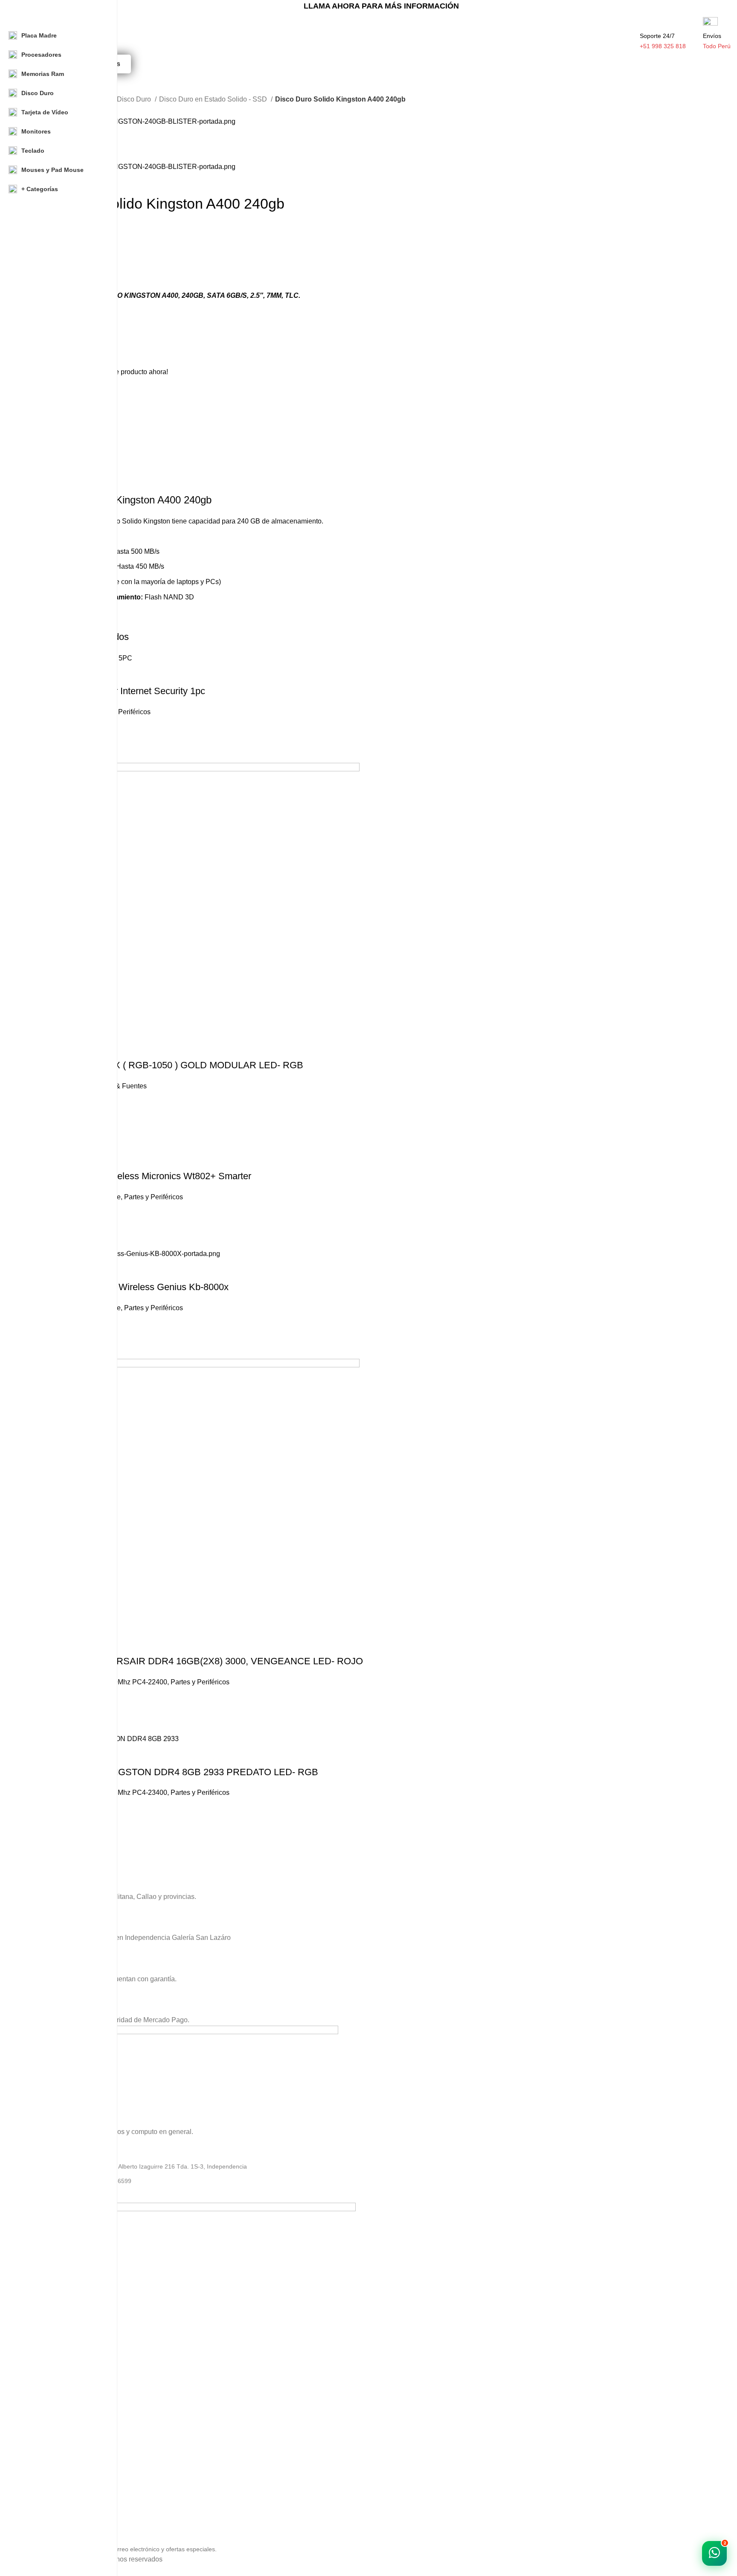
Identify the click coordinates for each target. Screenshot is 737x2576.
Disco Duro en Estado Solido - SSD (214, 99)
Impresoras (47, 2448)
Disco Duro (135, 99)
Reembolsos (49, 2503)
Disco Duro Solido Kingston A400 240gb (122, 500)
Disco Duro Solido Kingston (128, 521)
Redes (41, 2419)
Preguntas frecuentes (61, 2518)
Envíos (41, 2489)
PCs (38, 2375)
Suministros (48, 2405)
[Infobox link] (381, 1872)
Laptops (43, 2361)
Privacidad (46, 2474)
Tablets (42, 2434)
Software (44, 2390)
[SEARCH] (626, 29)
